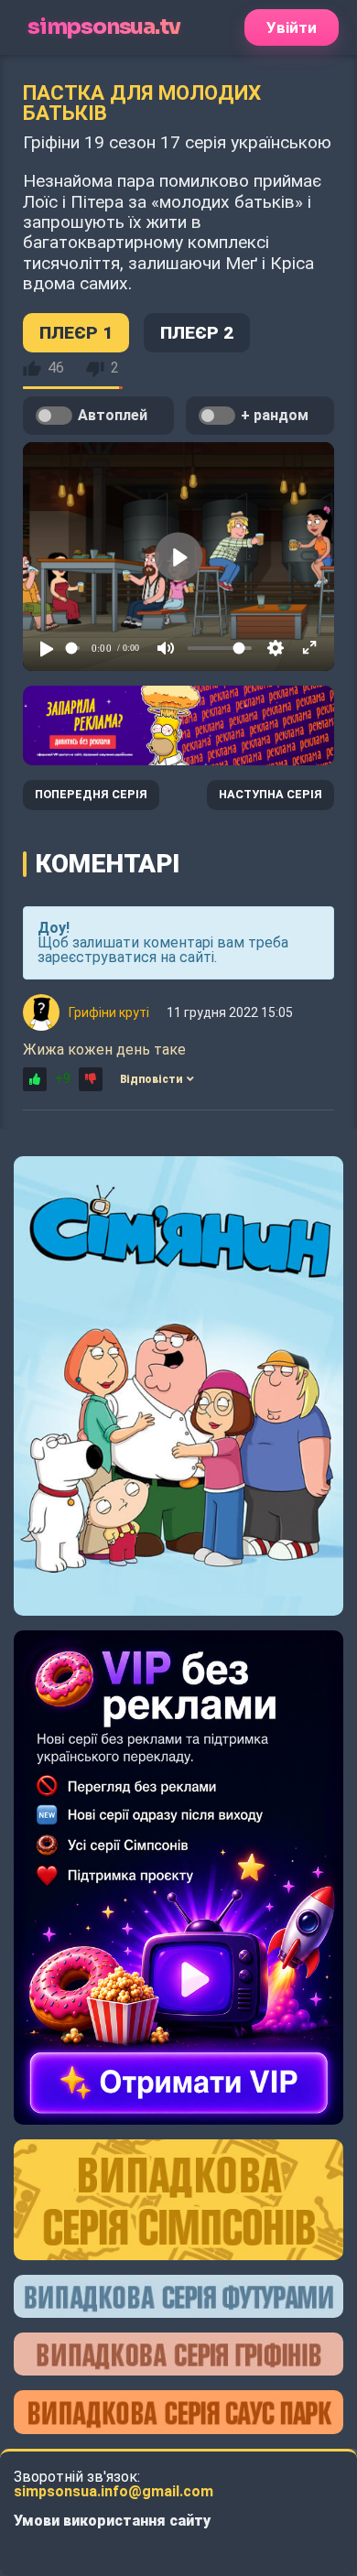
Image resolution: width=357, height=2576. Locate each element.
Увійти (292, 27)
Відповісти (151, 1079)
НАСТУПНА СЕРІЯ (270, 794)
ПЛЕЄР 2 (197, 333)
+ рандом (275, 415)
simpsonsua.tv (103, 27)
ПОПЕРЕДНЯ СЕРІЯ (91, 794)
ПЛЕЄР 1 (76, 333)
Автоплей (113, 415)
